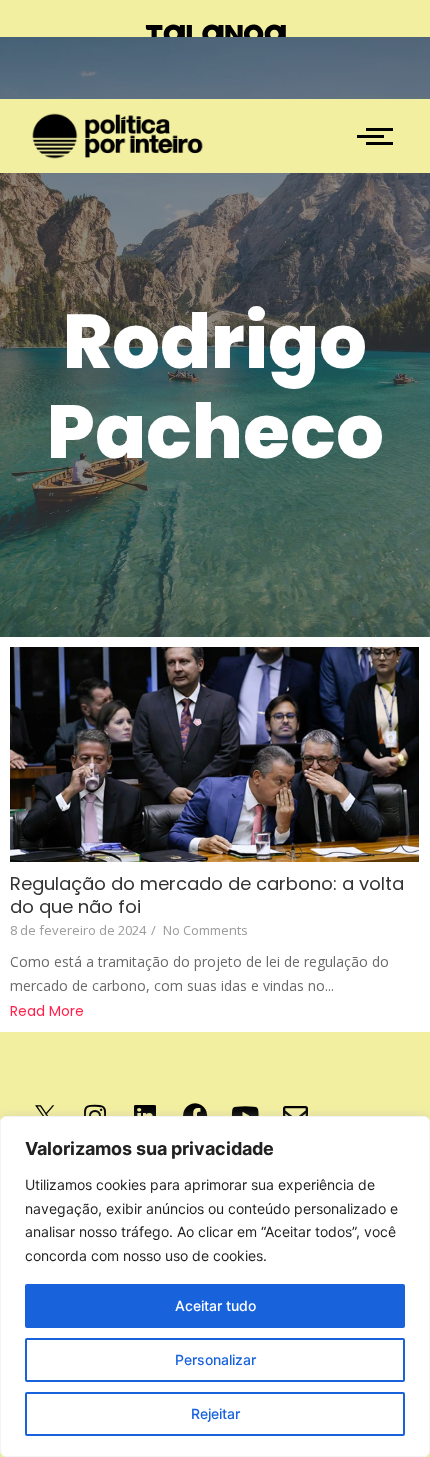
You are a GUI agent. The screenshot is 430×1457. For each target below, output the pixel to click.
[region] (215, 1286)
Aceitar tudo (215, 1305)
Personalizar (215, 1359)
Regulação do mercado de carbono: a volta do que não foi (207, 895)
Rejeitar (215, 1413)
